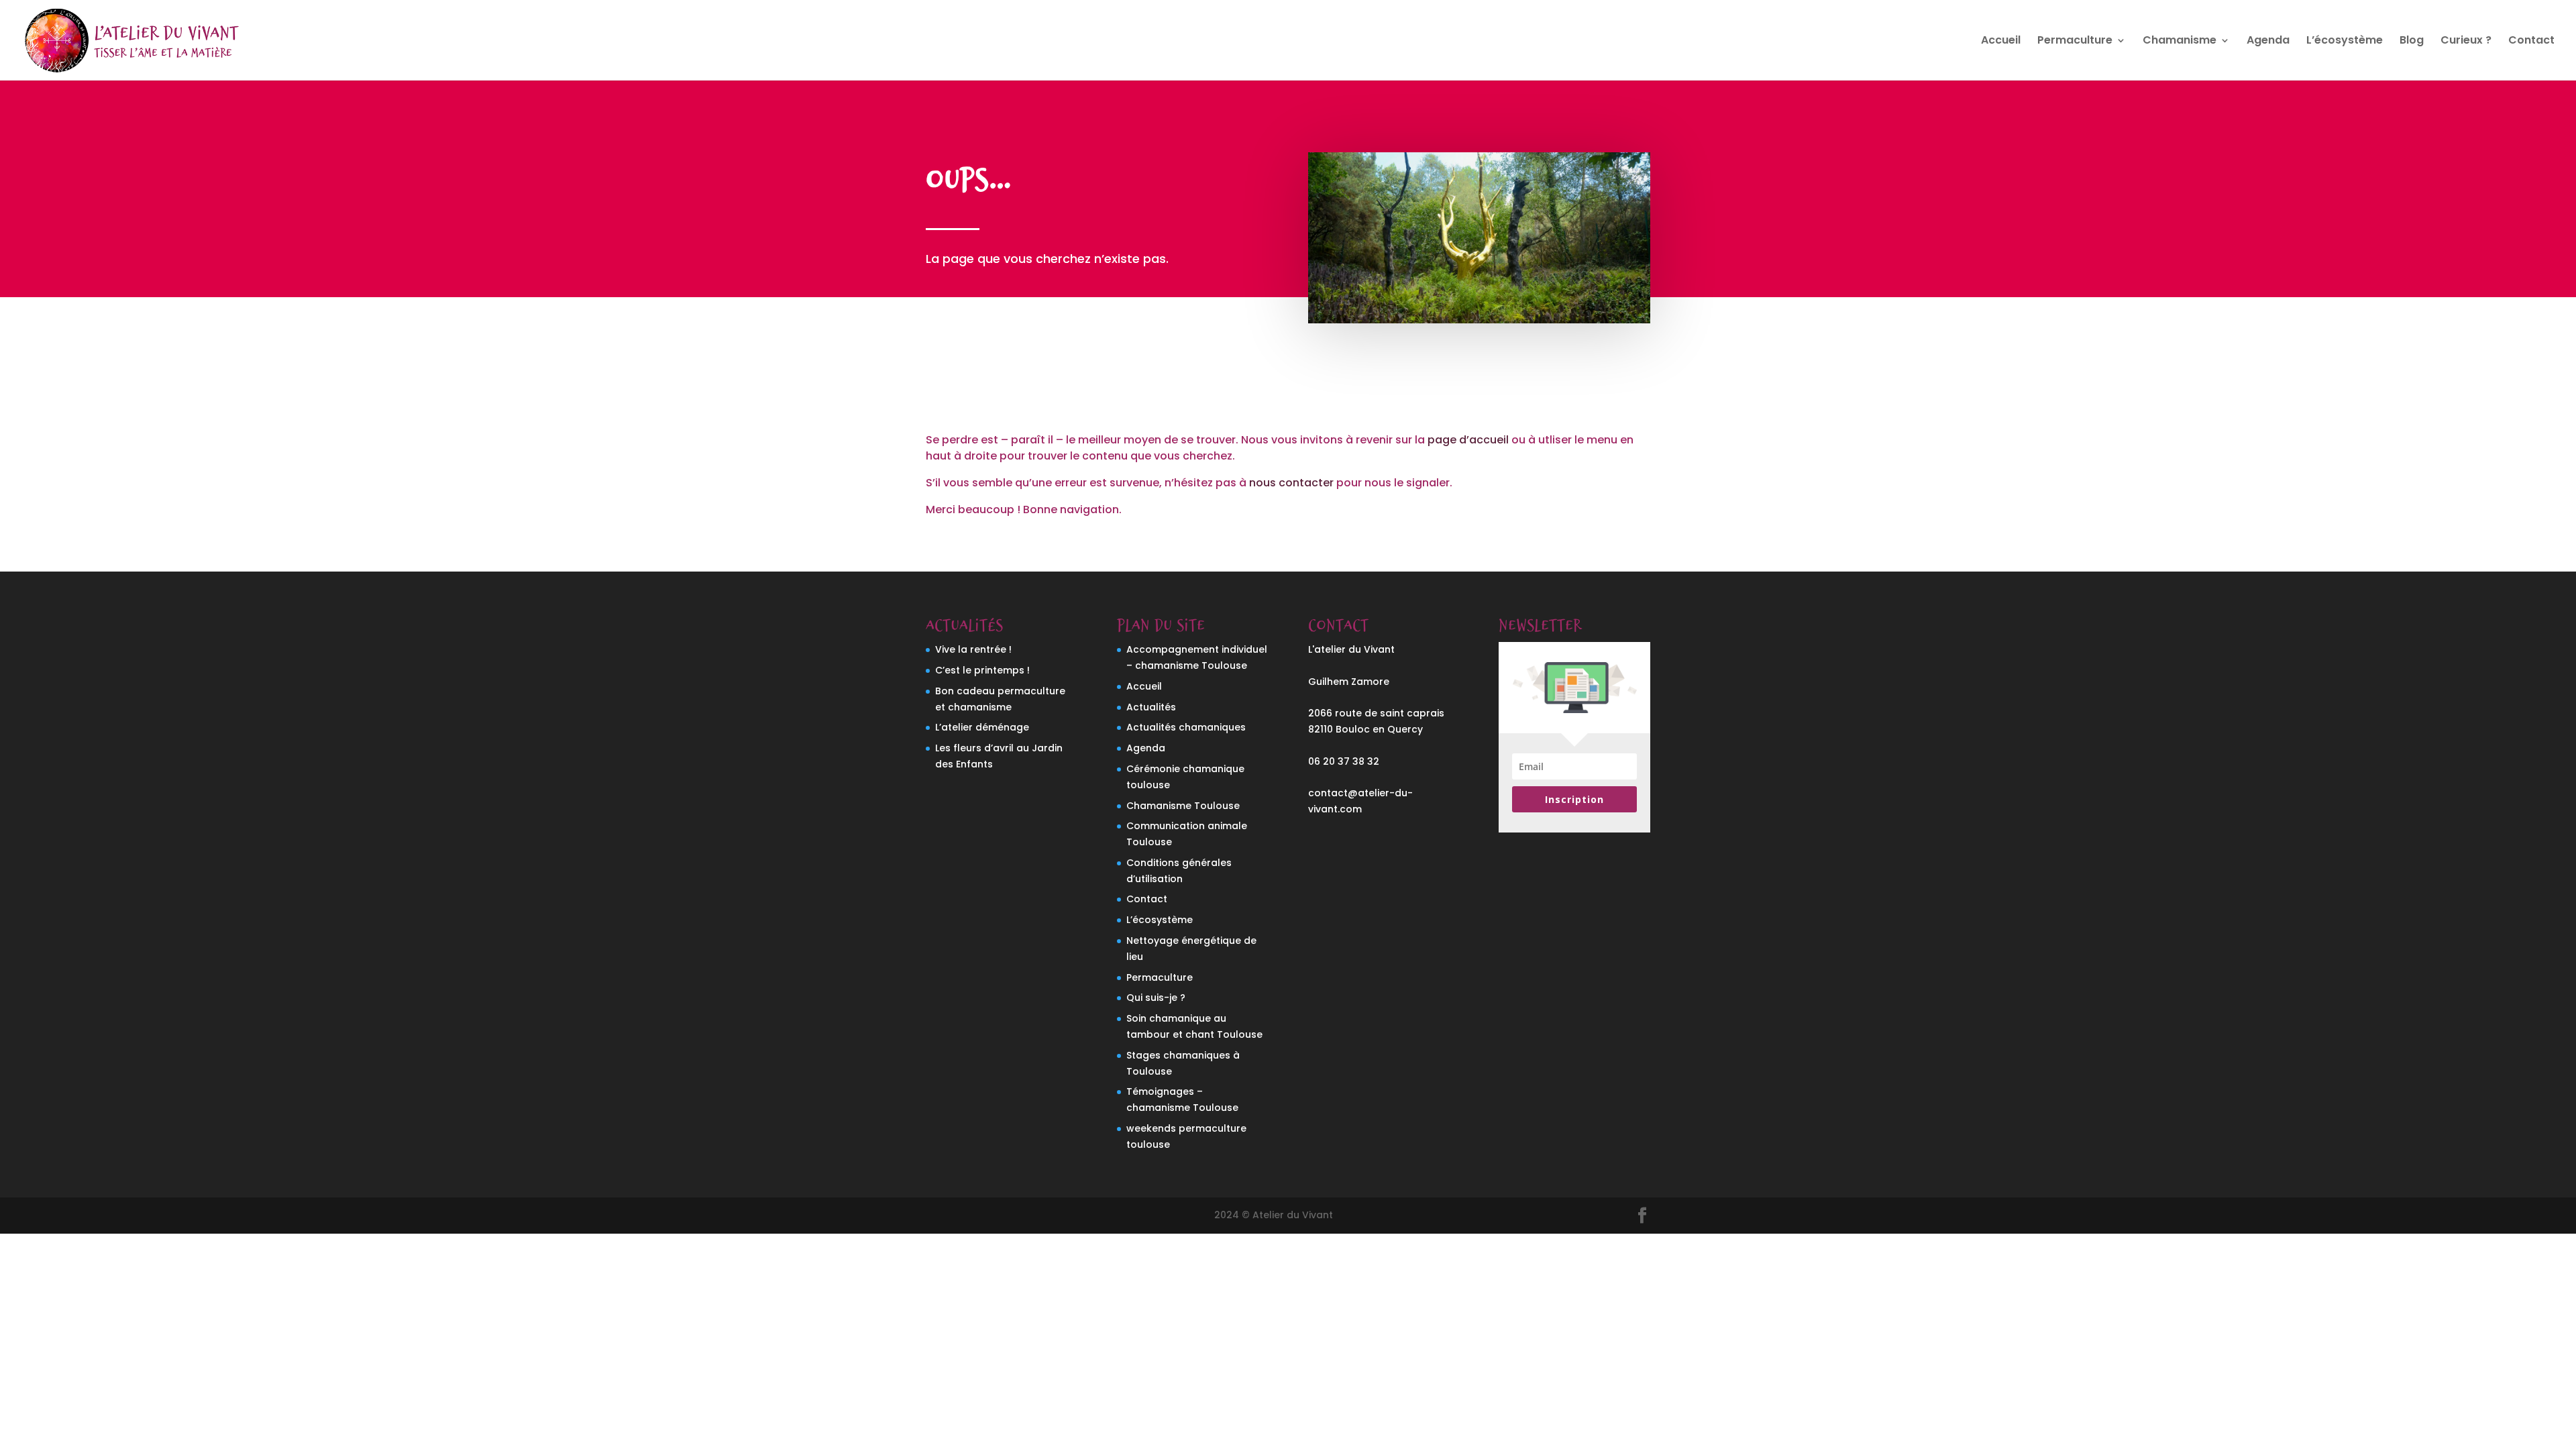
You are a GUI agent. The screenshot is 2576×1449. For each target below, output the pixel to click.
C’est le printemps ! (982, 670)
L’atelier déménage (982, 727)
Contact (2531, 42)
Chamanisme (2180, 42)
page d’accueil (1468, 440)
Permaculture (2075, 42)
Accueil (2001, 42)
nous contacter (1291, 483)
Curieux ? (2466, 42)
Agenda (2268, 42)
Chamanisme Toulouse (1183, 806)
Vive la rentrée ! (973, 649)
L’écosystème (2345, 42)
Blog (2412, 42)
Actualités (1151, 707)
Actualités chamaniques (1186, 727)
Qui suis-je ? (1156, 998)
